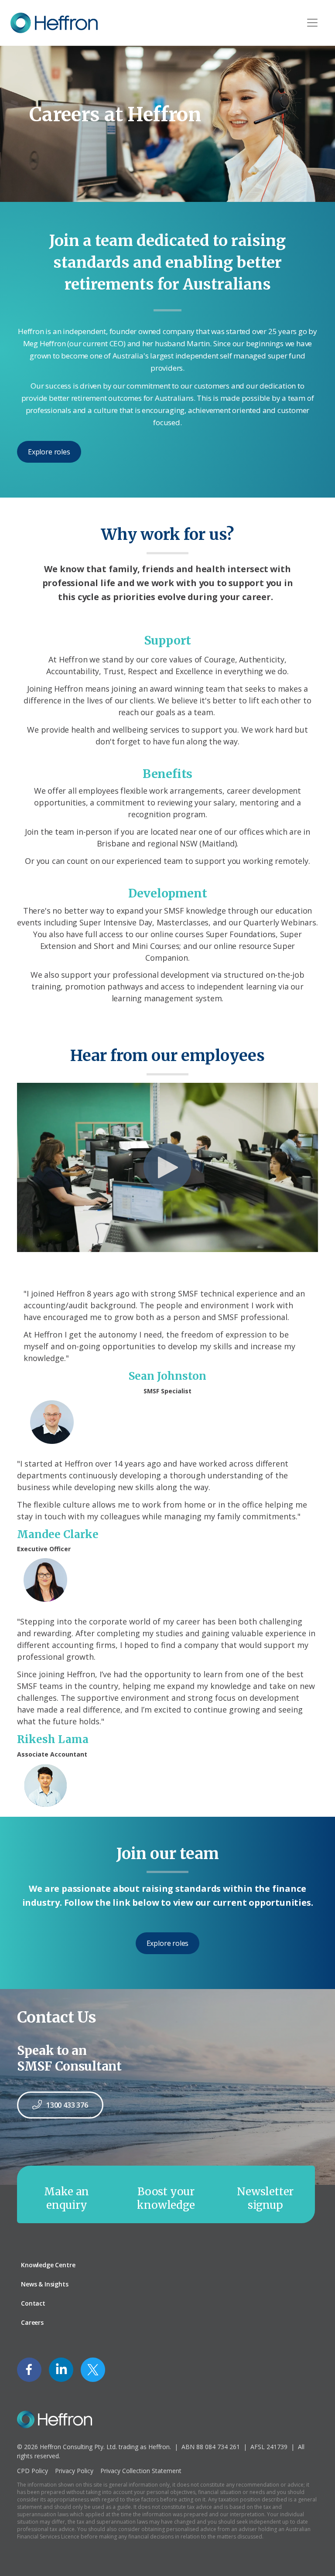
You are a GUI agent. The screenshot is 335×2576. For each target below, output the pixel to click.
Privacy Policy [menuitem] (74, 2471)
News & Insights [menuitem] (45, 2284)
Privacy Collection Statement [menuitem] (141, 2471)
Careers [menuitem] (32, 2322)
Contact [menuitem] (33, 2303)
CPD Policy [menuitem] (32, 2471)
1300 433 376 (67, 2105)
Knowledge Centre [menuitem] (48, 2265)
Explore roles (49, 452)
